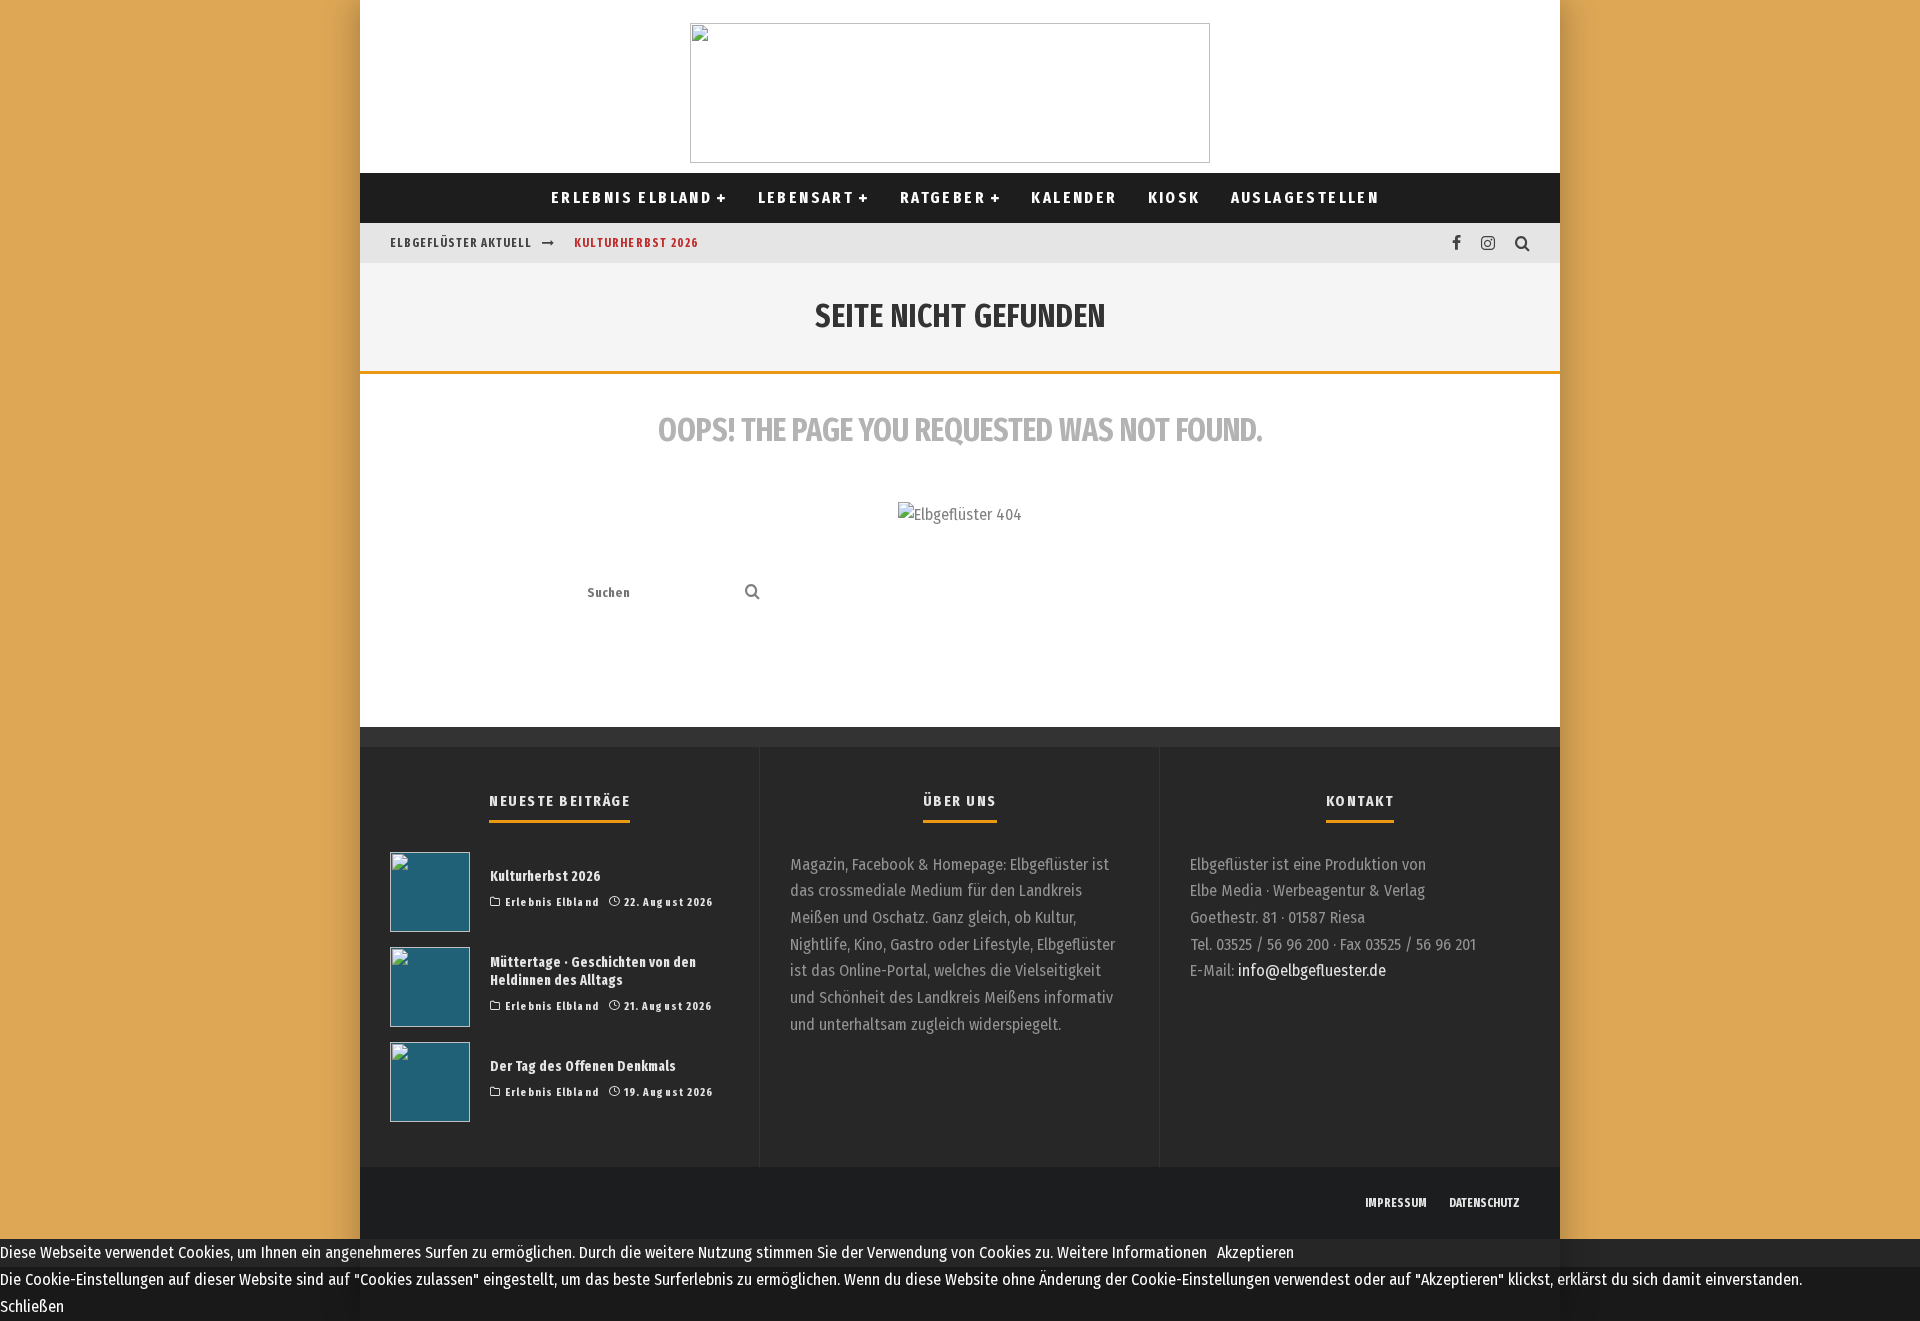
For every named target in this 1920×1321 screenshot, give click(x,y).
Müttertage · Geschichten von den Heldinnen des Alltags (593, 971)
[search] (752, 593)
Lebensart (806, 197)
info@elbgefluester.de (1312, 970)
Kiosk (1174, 197)
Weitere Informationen (1132, 1252)
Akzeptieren (1255, 1252)
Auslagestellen (1305, 197)
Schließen (32, 1306)
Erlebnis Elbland (631, 197)
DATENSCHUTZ (1484, 1203)
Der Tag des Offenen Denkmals (583, 1066)
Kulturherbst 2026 (636, 243)
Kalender (1074, 197)
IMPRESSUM (1396, 1203)
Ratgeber (943, 197)
